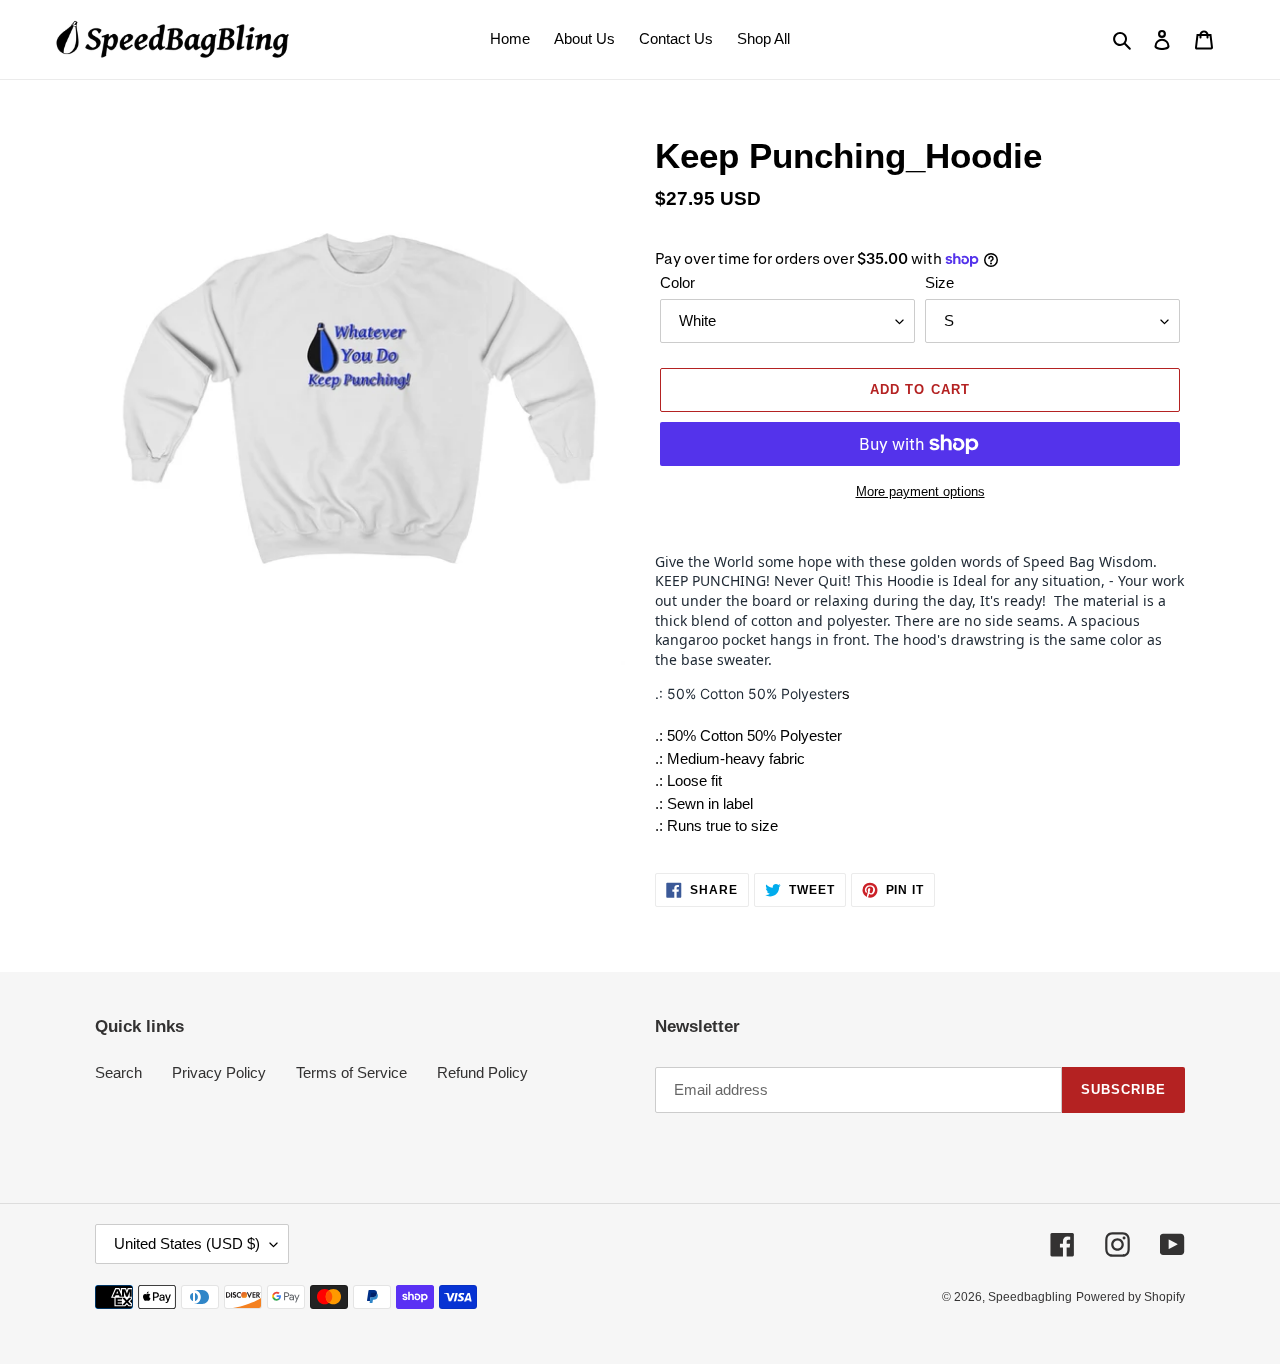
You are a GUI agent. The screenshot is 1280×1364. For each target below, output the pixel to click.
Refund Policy (482, 1072)
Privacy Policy (219, 1072)
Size (939, 282)
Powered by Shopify (1130, 1297)
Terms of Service (351, 1072)
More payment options (920, 491)
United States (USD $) (187, 1243)
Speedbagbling (1030, 1297)
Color (677, 282)
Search (118, 1072)
